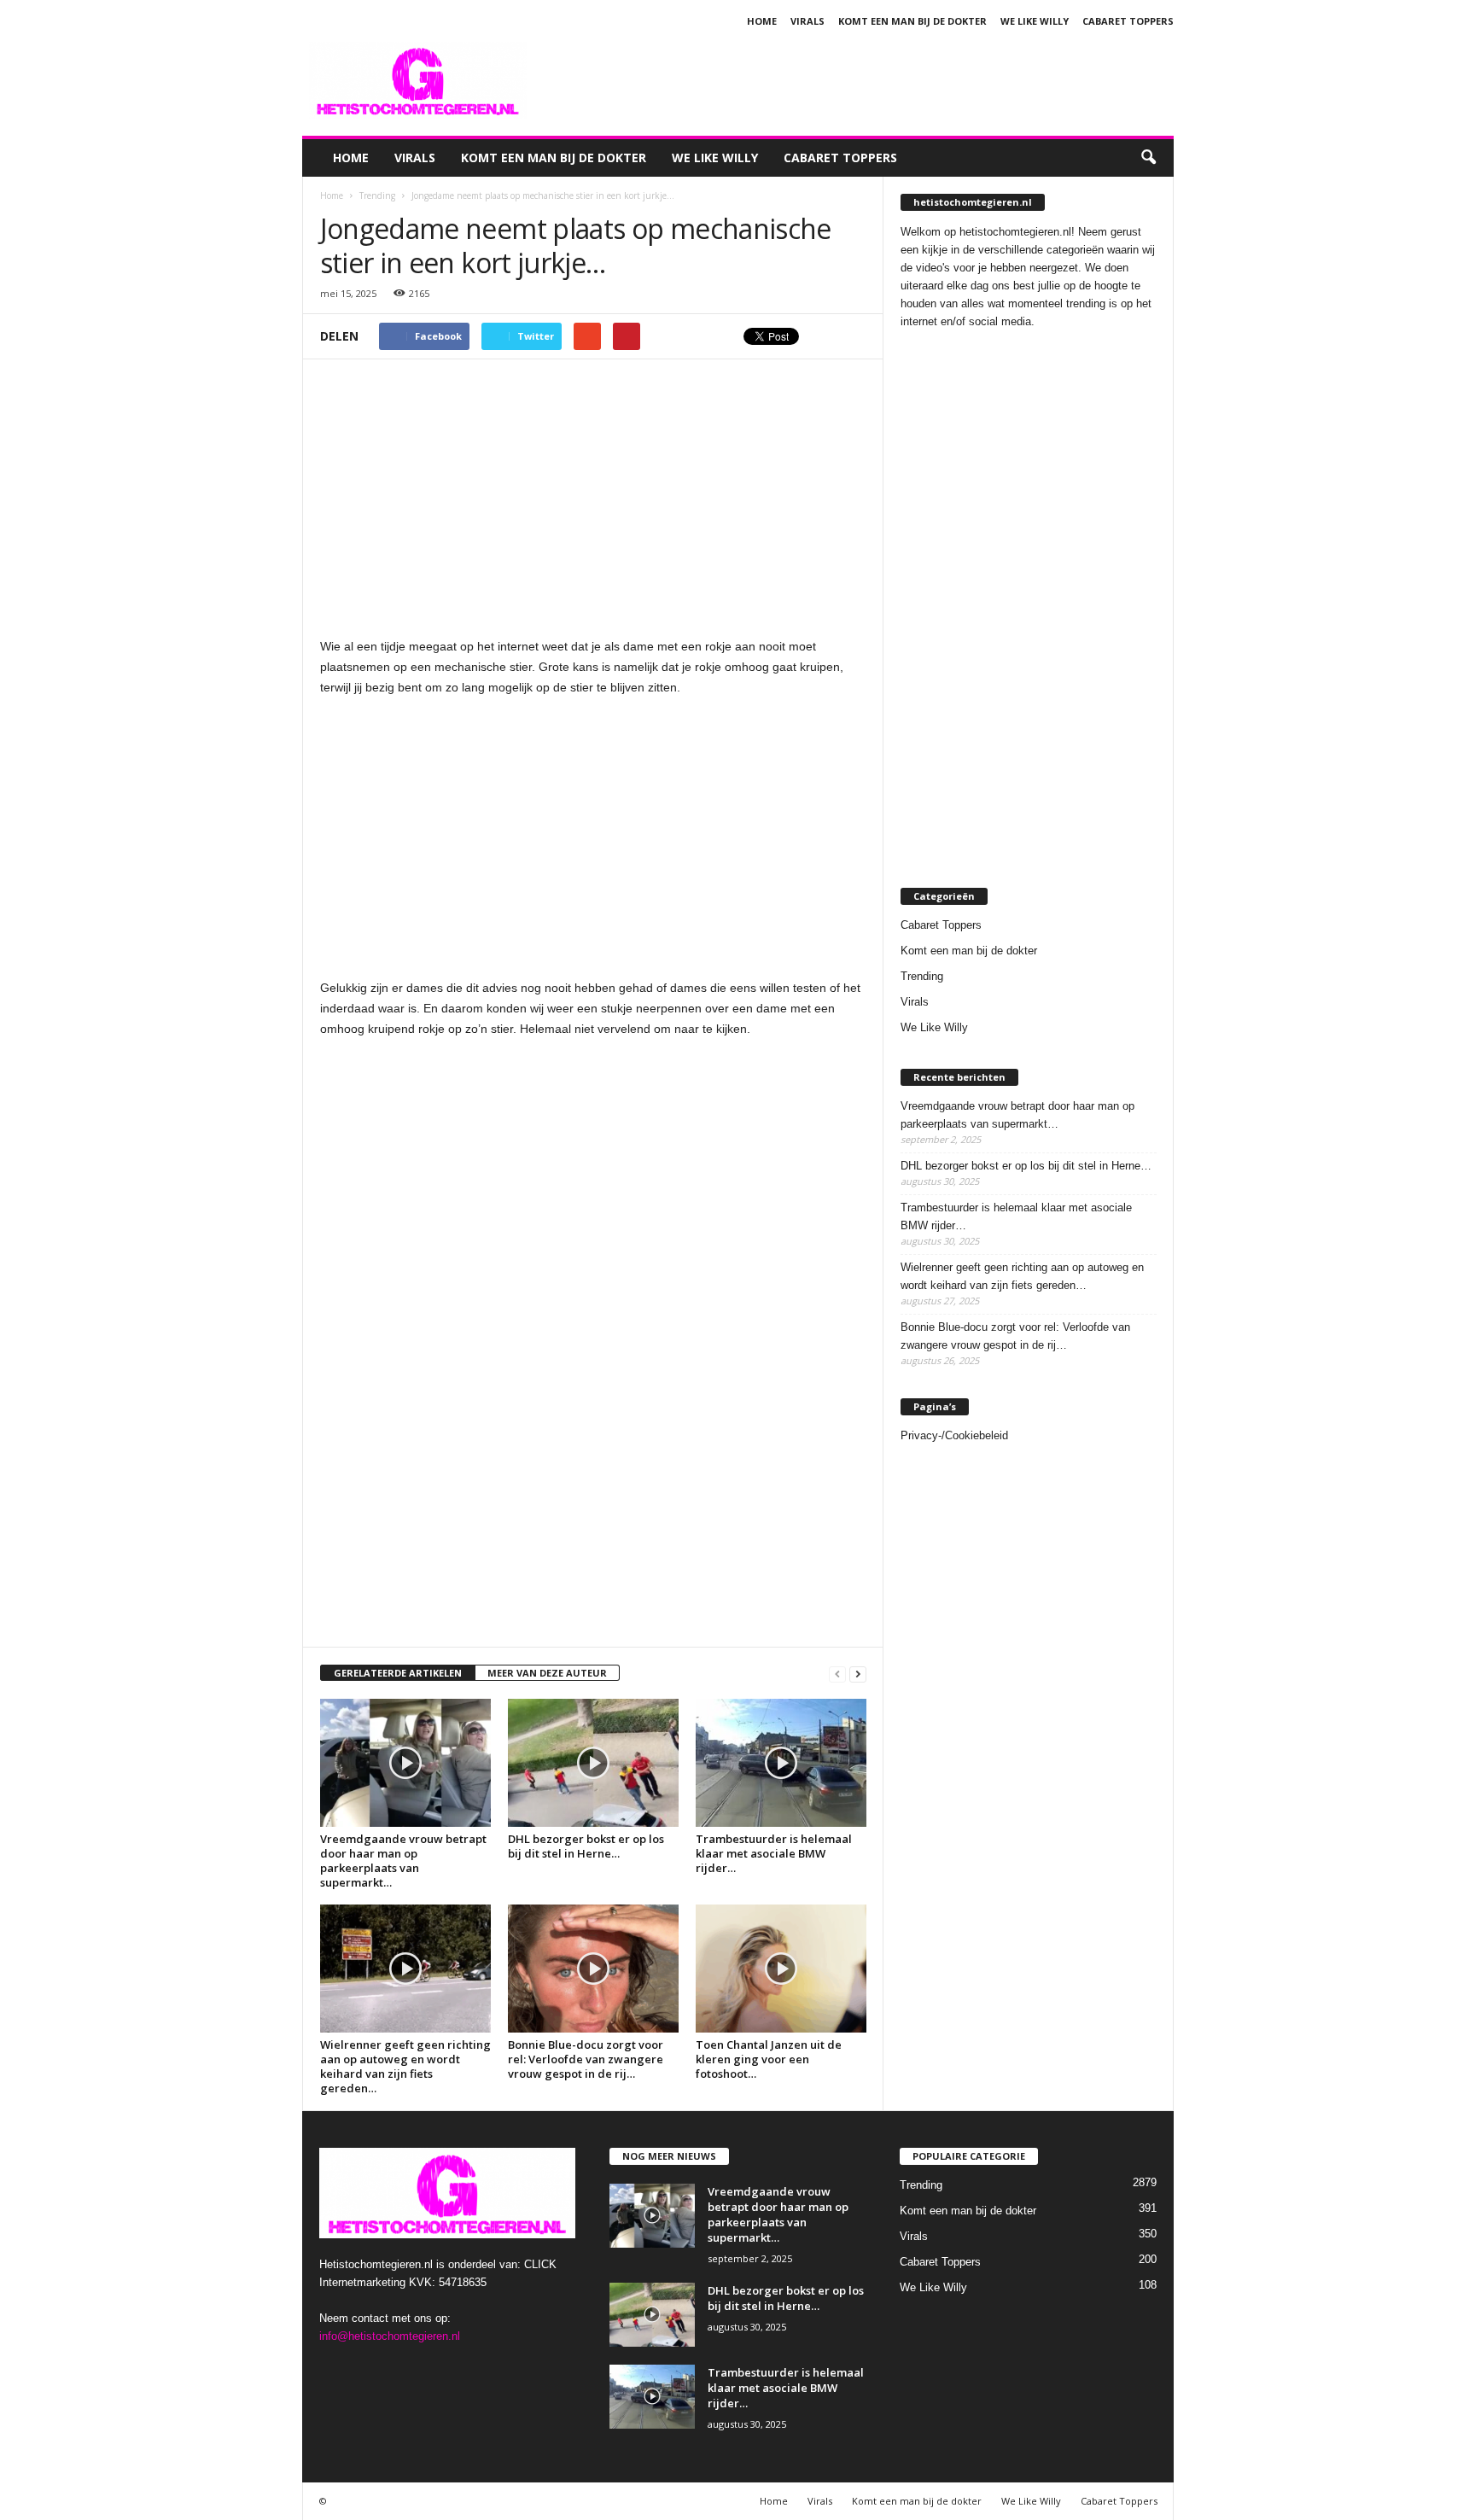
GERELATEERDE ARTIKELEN (398, 1673)
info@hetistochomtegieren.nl (390, 2336)
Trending (922, 976)
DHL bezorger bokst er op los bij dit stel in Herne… (586, 1846)
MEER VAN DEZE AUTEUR (547, 1673)
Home (762, 21)
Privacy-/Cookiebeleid (954, 1435)
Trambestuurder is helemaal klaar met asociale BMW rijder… (774, 1853)
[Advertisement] (863, 80)
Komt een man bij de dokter (912, 21)
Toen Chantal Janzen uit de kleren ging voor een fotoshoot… (769, 2059)
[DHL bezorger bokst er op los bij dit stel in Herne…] (593, 1763)
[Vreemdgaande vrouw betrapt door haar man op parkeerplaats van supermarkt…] (405, 1763)
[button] (1148, 158)
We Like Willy (1035, 21)
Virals (807, 21)
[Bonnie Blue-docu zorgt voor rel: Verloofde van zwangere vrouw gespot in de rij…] (593, 1969)
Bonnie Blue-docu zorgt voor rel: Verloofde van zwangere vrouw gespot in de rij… (586, 2059)
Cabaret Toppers (1128, 21)
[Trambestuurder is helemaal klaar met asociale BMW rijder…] (781, 1763)
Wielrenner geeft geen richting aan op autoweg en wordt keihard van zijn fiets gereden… (405, 2066)
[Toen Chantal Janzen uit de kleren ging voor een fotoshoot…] (781, 1969)
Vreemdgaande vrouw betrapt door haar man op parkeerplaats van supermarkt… (403, 1861)
